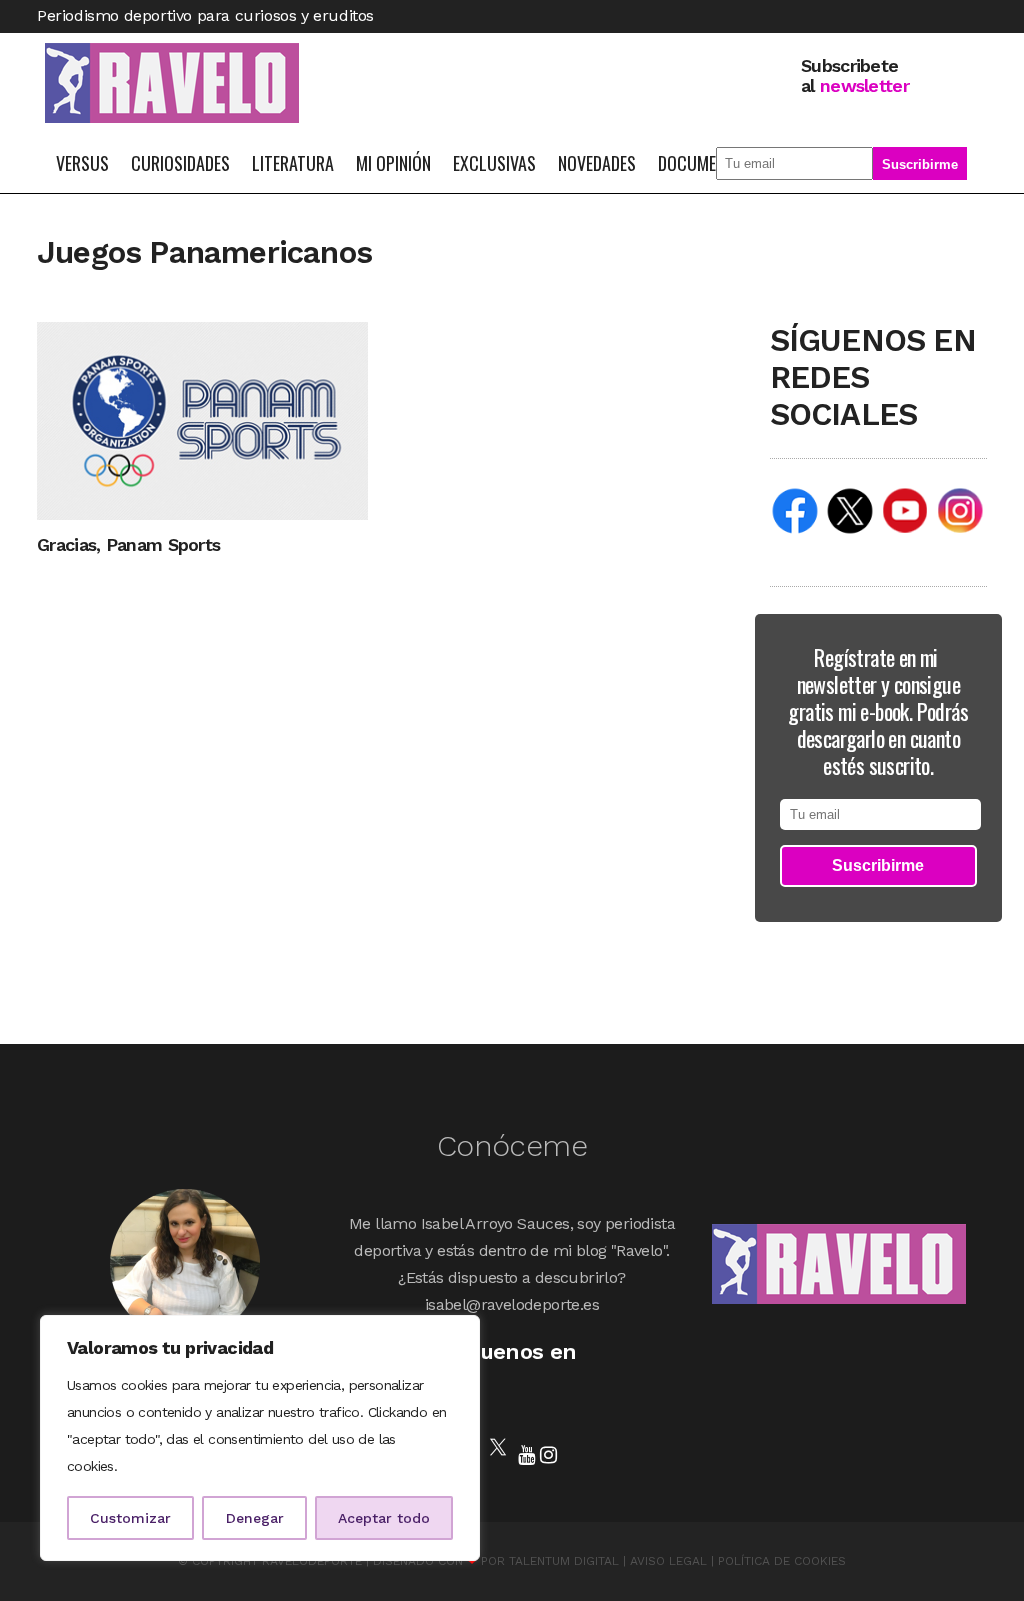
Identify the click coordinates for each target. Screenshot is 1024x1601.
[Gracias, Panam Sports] (202, 419)
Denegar (255, 1518)
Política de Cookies (782, 1561)
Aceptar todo (384, 1518)
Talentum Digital (564, 1561)
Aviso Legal (668, 1561)
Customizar (130, 1518)
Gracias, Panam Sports (128, 544)
